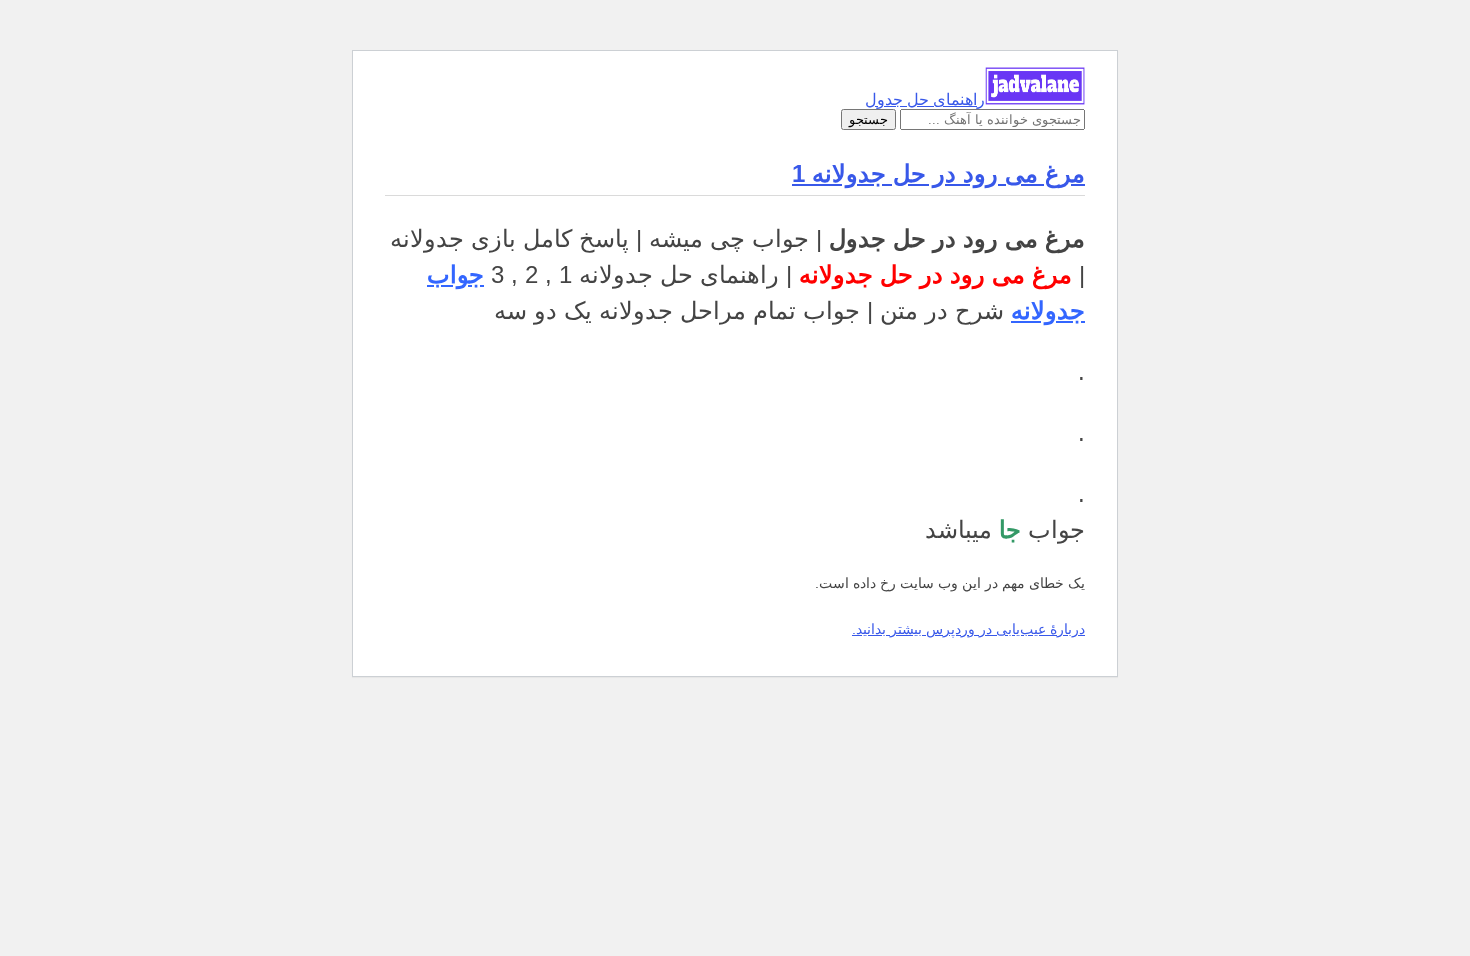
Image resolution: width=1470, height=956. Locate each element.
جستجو (868, 119)
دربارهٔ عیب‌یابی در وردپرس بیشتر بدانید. (968, 629)
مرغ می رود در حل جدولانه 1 (938, 173)
